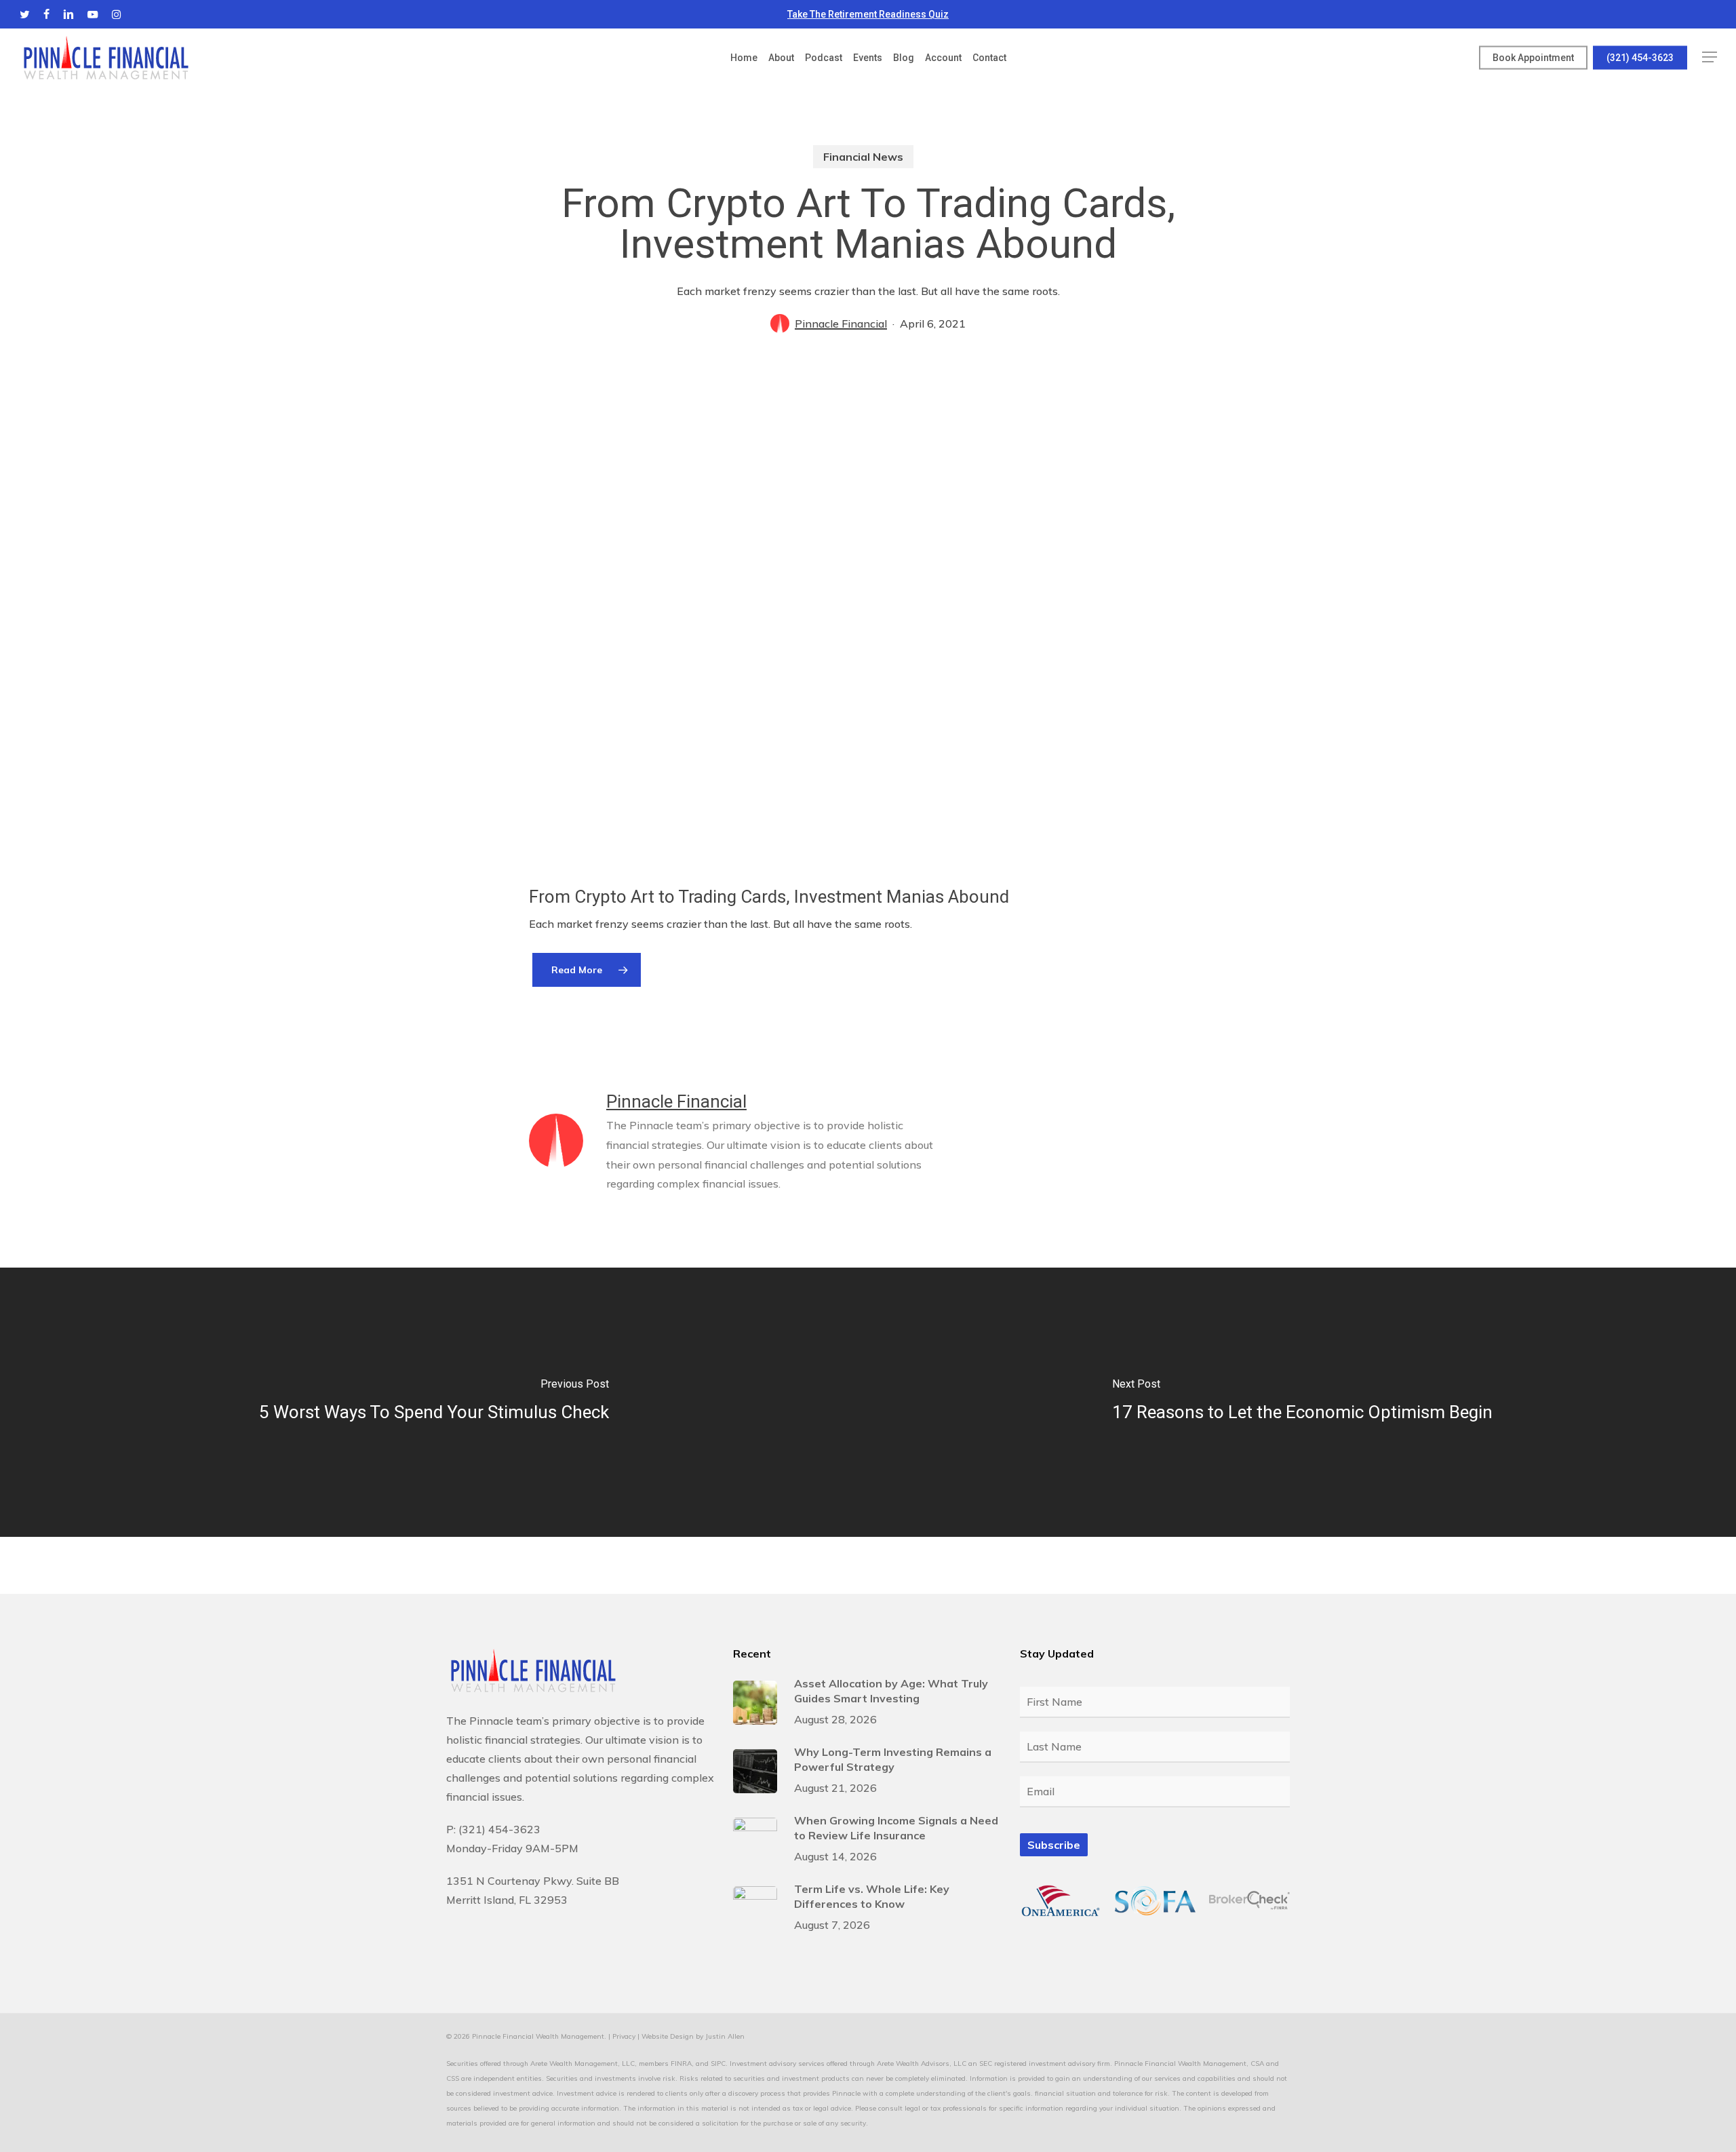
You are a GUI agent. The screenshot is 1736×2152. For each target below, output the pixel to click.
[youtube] (93, 14)
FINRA (681, 2063)
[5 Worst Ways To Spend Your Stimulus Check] (434, 1402)
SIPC (718, 2063)
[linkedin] (68, 14)
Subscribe (1054, 1845)
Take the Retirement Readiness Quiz (868, 14)
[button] (1710, 57)
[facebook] (46, 14)
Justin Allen (725, 2036)
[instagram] (116, 14)
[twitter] (25, 14)
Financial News (863, 157)
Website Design (668, 2036)
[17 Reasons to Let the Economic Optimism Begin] (1302, 1402)
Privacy (624, 2036)
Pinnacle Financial (841, 324)
